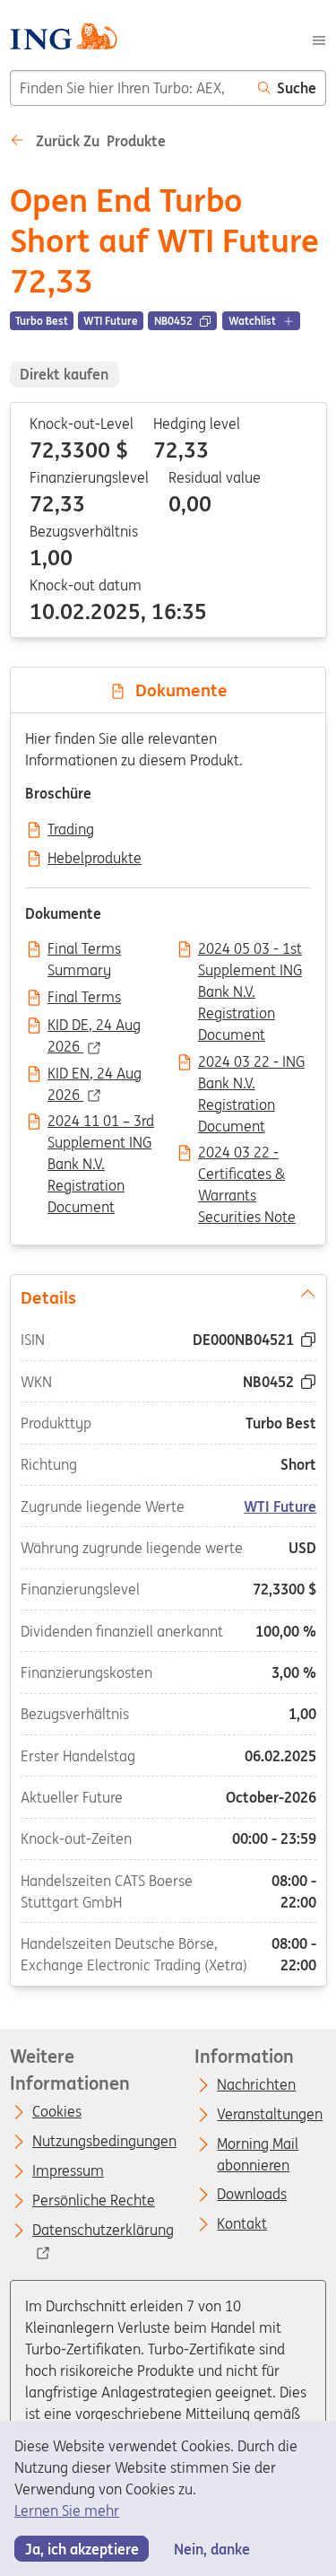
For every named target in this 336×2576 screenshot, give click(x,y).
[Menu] (319, 39)
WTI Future (280, 1506)
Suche (297, 88)
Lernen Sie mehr (67, 2511)
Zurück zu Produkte (99, 141)
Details (47, 1297)
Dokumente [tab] (177, 690)
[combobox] (129, 88)
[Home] (63, 39)
